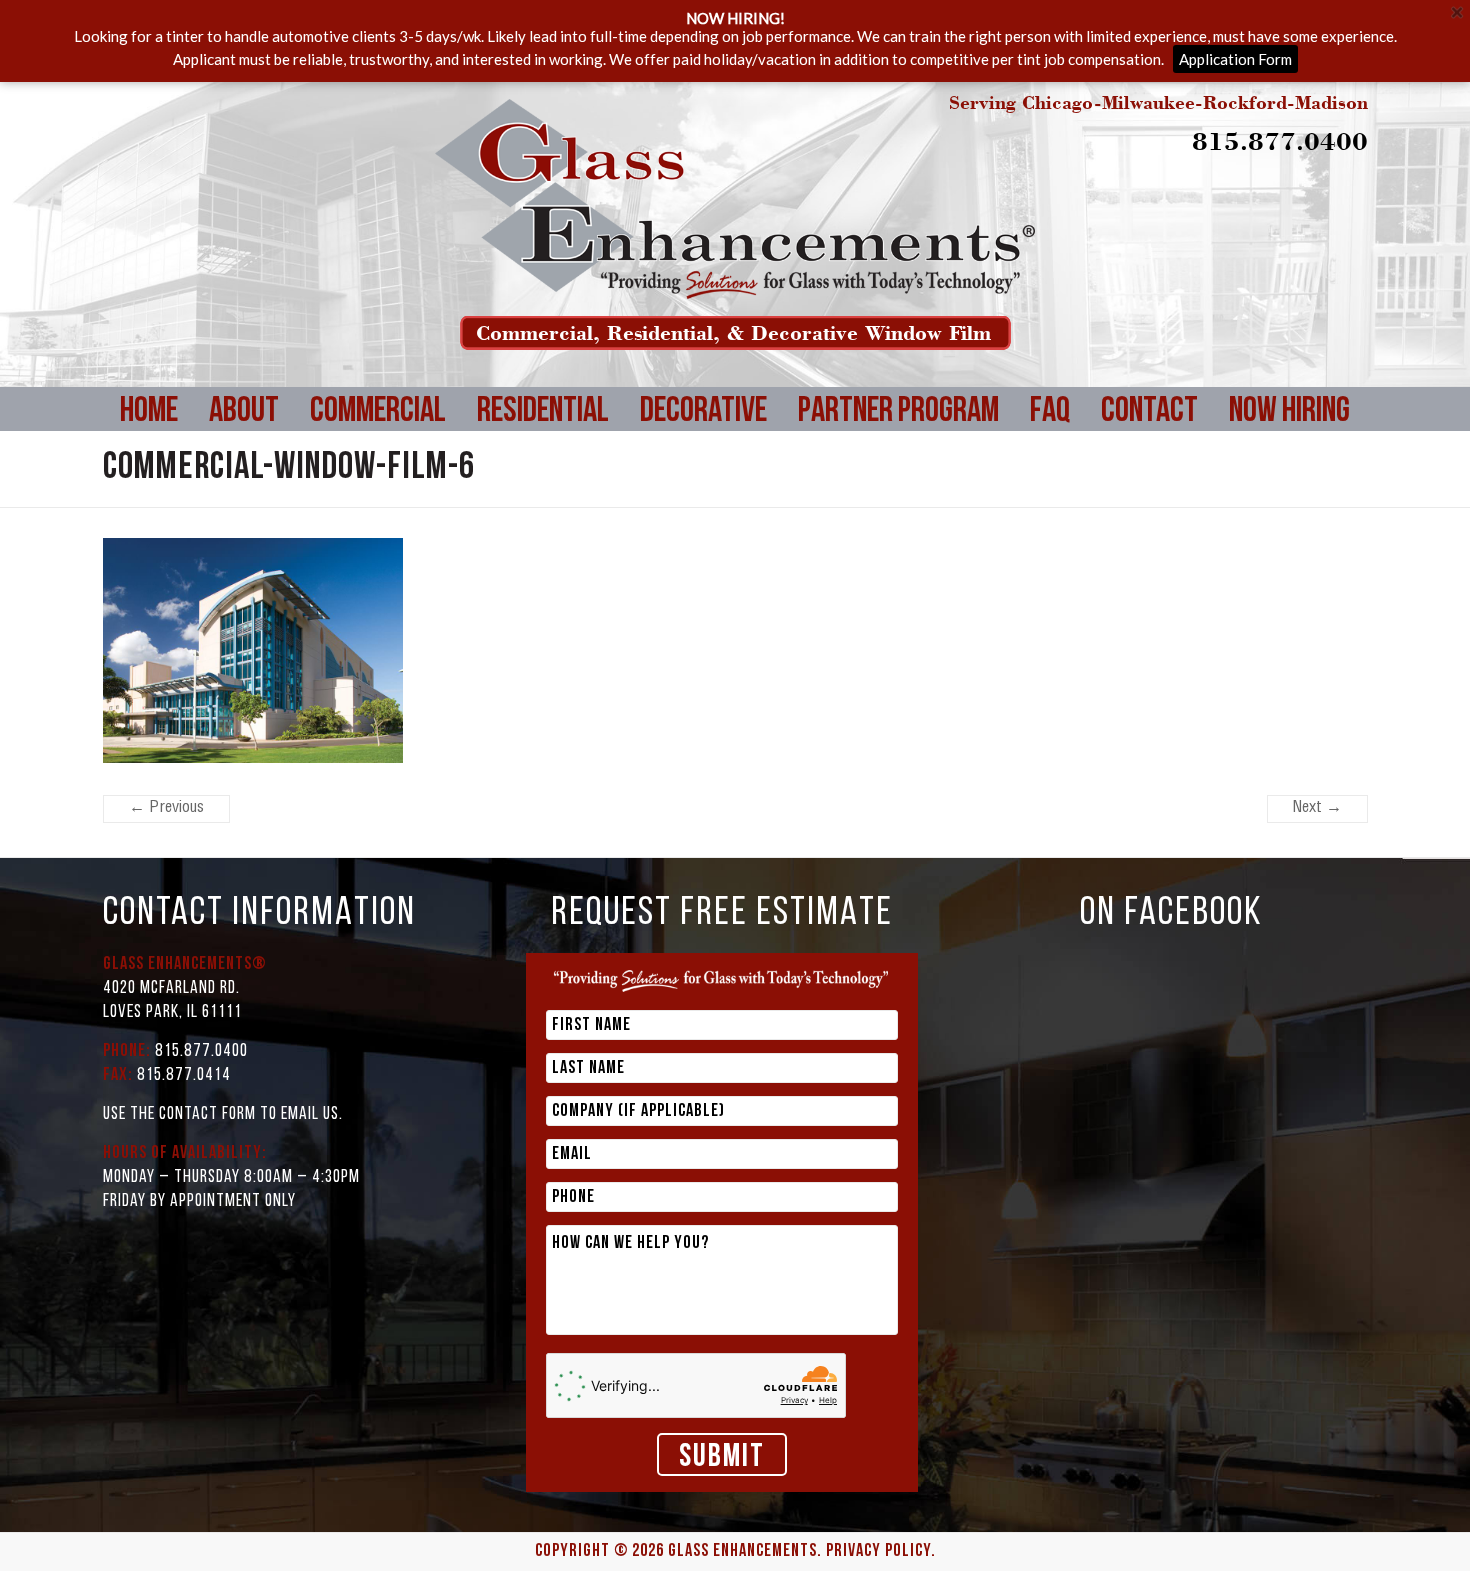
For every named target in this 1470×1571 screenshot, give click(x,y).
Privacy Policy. (881, 1552)
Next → (1317, 809)
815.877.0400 (1280, 140)
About (244, 412)
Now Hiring (1289, 412)
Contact (1149, 412)
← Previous (166, 809)
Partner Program (898, 412)
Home (149, 412)
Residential (543, 412)
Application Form (1235, 59)
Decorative (703, 412)
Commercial (378, 412)
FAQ (1050, 412)
